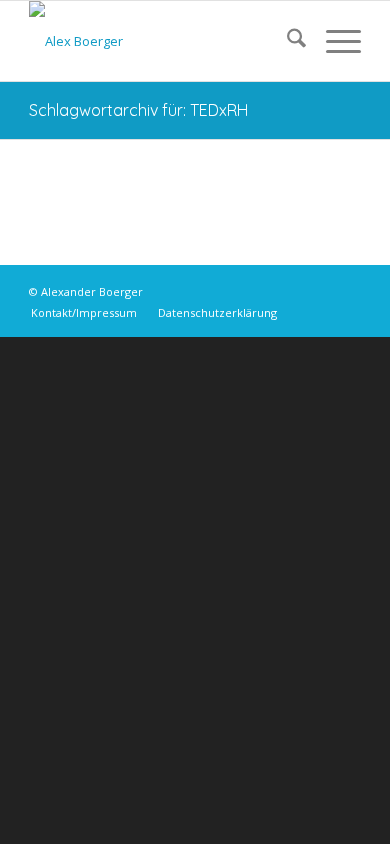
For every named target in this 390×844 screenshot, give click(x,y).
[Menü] (333, 41)
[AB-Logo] (161, 41)
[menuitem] (286, 41)
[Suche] (286, 41)
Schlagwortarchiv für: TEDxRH (138, 110)
